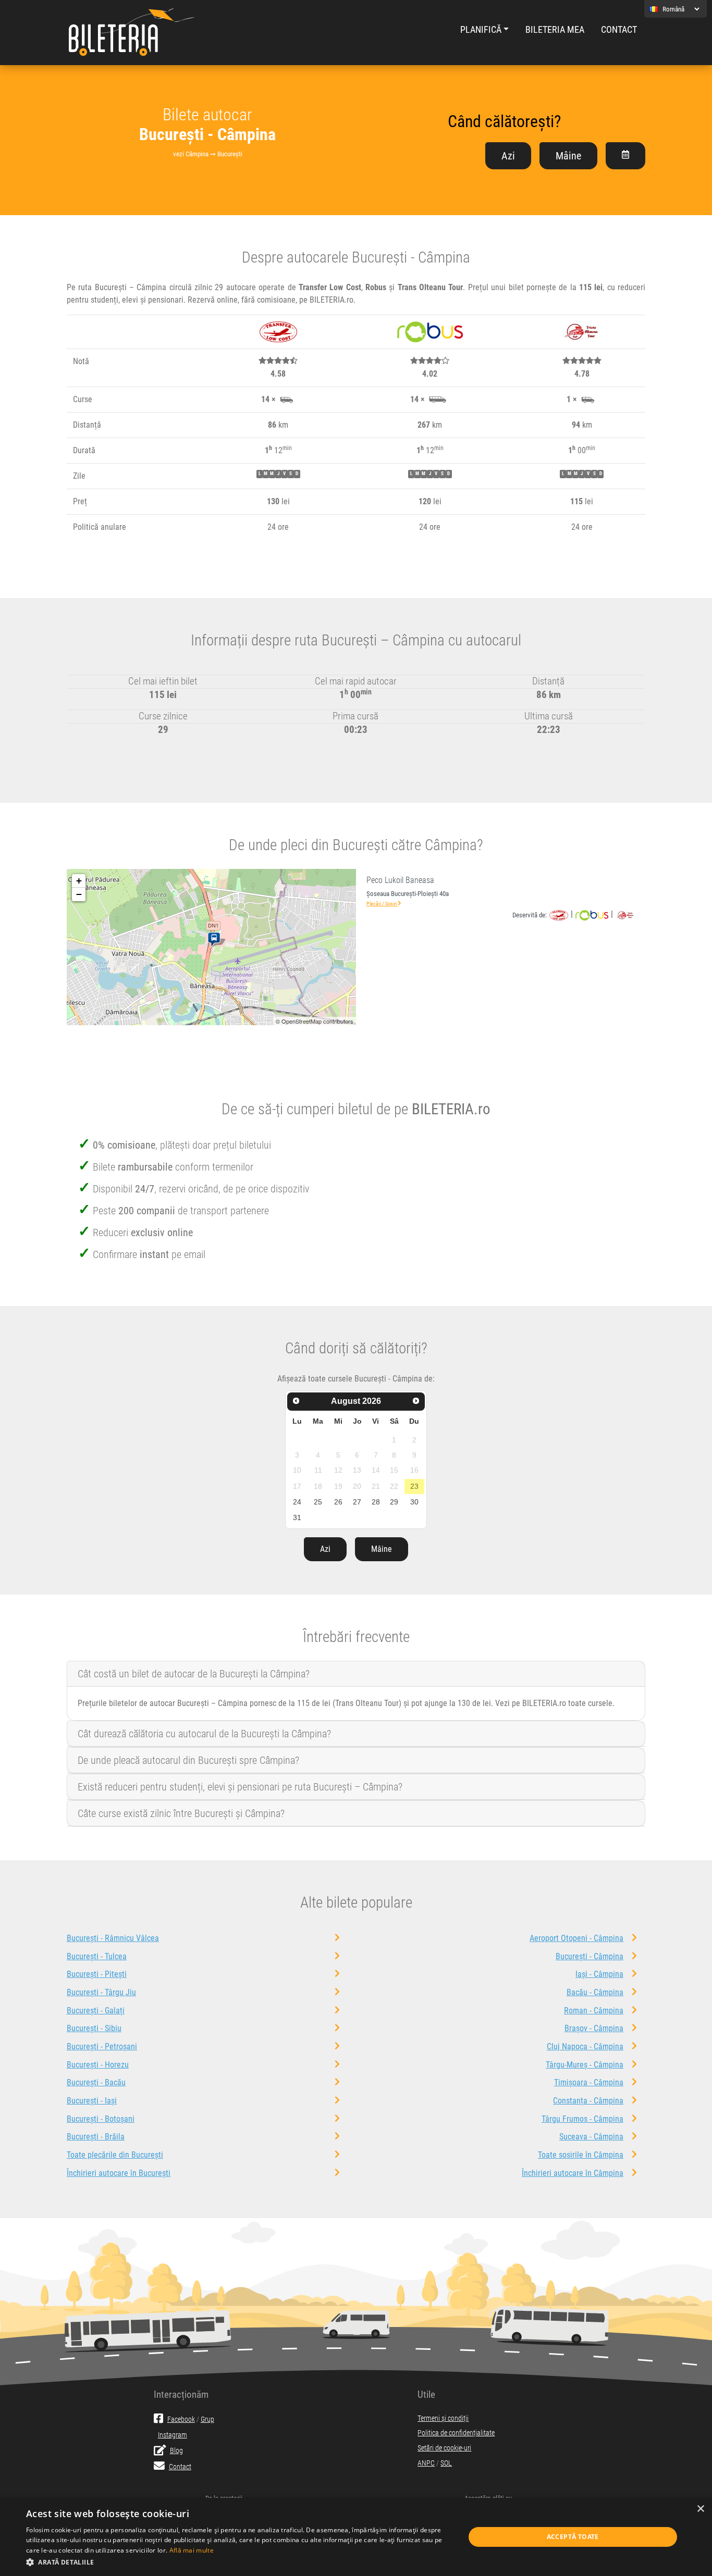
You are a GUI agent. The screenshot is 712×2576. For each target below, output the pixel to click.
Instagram (173, 2435)
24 (297, 1502)
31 (297, 1517)
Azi (508, 156)
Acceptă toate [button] (573, 2537)
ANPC (426, 2463)
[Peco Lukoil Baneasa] (216, 940)
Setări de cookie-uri (444, 2448)
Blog (176, 2451)
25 (318, 1502)
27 (357, 1502)
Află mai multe (192, 2550)
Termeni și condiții (443, 2418)
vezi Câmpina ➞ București (208, 154)
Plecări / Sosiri (382, 904)
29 (394, 1502)
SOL (446, 2463)
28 (376, 1502)
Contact (619, 30)
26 (338, 1502)
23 (414, 1486)
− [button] (79, 894)
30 (414, 1502)
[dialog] (356, 2537)
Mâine (568, 156)
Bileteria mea (555, 30)
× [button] (700, 2509)
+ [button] (79, 881)
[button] (239, 2562)
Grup (207, 2419)
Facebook (181, 2419)
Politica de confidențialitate (456, 2433)
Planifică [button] (481, 30)
